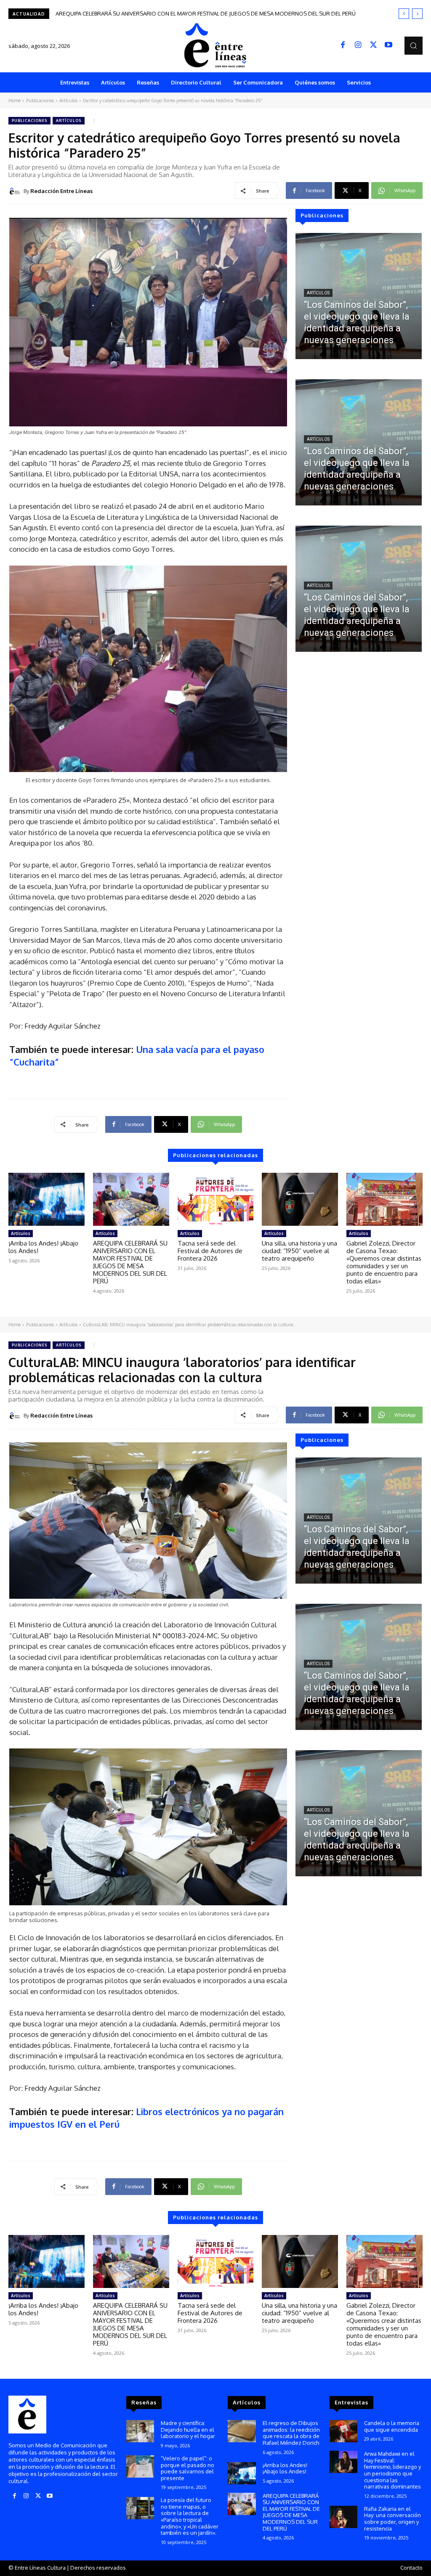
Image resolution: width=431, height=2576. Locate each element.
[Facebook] (343, 45)
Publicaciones (40, 101)
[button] (414, 46)
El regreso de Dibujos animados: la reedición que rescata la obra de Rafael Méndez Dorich (291, 2433)
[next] (417, 14)
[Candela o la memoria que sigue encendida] (343, 2431)
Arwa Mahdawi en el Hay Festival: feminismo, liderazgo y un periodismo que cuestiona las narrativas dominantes (392, 2470)
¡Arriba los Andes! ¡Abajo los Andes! (43, 1247)
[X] (373, 45)
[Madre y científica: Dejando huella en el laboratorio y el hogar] (140, 2431)
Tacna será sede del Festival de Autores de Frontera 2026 (129, 13)
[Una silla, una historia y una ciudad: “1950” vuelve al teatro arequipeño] (300, 1199)
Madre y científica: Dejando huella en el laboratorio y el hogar (188, 2429)
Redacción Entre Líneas (61, 191)
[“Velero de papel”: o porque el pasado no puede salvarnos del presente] (140, 2466)
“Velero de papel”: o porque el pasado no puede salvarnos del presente (188, 2468)
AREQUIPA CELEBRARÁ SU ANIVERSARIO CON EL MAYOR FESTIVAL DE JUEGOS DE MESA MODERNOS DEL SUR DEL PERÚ (130, 1262)
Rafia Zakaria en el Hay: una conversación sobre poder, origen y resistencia (392, 2519)
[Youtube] (388, 45)
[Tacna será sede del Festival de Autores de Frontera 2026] (216, 1199)
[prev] (404, 14)
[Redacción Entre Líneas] (16, 191)
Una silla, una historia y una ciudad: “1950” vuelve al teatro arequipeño (299, 1251)
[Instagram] (358, 45)
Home (15, 101)
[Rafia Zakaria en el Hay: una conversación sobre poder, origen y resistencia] (343, 2517)
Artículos (68, 101)
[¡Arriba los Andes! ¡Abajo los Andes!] (47, 1199)
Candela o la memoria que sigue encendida (392, 2426)
